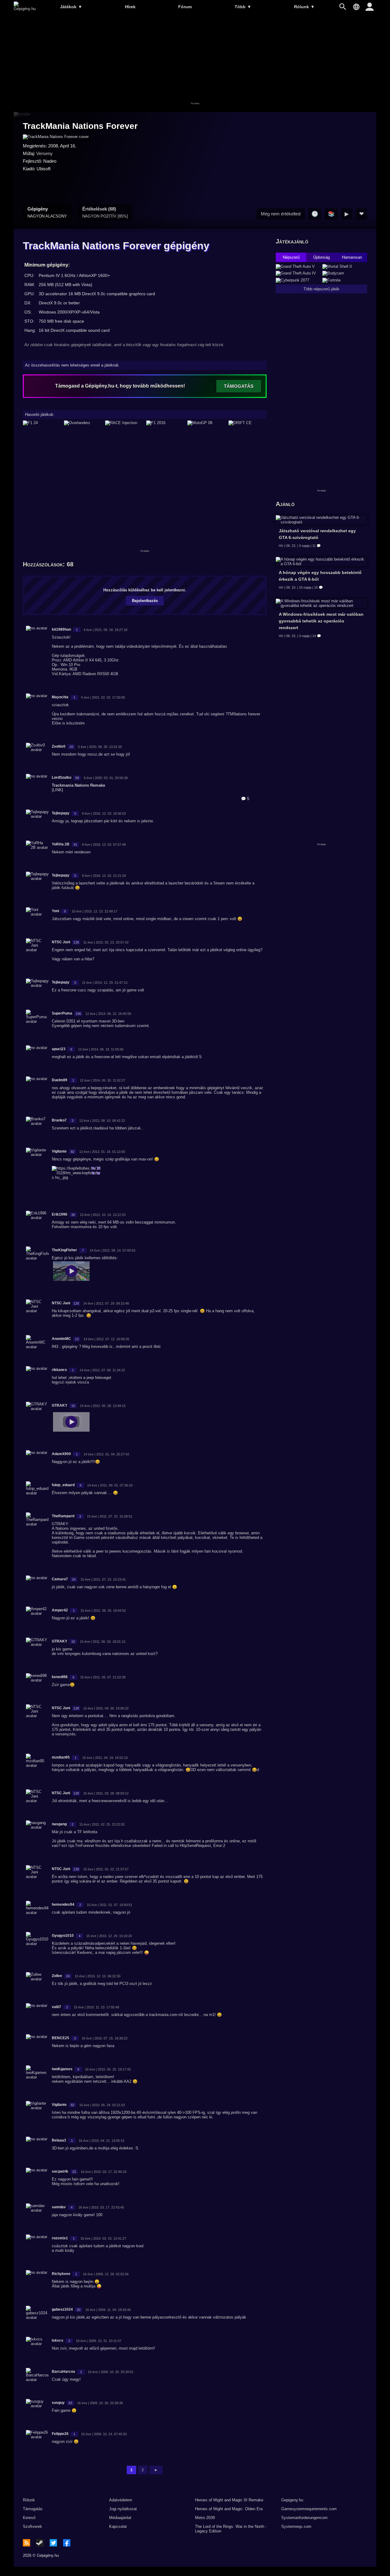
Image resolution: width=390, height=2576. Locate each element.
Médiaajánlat (120, 2518)
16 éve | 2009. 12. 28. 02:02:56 (106, 2274)
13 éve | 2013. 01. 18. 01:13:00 (102, 1152)
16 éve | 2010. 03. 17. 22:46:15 (104, 2172)
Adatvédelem (121, 2500)
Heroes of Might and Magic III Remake (229, 2500)
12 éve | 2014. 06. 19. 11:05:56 (101, 1049)
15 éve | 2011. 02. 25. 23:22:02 (102, 1824)
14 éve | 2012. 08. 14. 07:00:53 (112, 1250)
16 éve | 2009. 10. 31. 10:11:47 (99, 2341)
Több (243, 7)
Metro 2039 (205, 2518)
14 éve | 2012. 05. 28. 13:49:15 (103, 1406)
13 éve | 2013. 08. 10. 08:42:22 (102, 1121)
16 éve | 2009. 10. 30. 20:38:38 (100, 2403)
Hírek (130, 7)
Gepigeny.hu (292, 2500)
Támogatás (33, 2509)
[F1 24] (42, 423)
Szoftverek (32, 2526)
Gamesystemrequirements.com (309, 2509)
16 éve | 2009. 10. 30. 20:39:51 (111, 2372)
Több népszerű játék (321, 289)
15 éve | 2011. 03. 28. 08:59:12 (106, 1793)
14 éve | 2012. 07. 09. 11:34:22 (102, 1370)
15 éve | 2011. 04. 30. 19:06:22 (106, 1708)
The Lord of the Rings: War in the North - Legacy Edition (231, 2529)
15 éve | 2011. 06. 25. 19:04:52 (103, 1610)
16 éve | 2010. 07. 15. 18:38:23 (105, 2038)
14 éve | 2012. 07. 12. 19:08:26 (106, 1339)
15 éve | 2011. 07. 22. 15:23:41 (103, 1579)
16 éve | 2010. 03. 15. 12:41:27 (103, 2238)
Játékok (71, 7)
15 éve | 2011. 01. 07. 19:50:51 (110, 1905)
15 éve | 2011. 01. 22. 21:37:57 (106, 1869)
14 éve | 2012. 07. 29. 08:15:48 (106, 1303)
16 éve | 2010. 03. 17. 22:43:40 (101, 2207)
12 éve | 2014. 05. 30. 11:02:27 (103, 1080)
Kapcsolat (118, 2526)
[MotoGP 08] (206, 423)
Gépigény (47, 212)
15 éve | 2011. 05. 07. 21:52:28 (103, 1677)
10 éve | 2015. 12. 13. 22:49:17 (94, 911)
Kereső (29, 2518)
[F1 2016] (165, 423)
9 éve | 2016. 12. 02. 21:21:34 (104, 876)
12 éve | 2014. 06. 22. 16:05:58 (108, 1014)
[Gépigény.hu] (25, 9)
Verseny (44, 153)
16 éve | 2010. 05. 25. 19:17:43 (108, 2069)
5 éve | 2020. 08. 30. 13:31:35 (100, 747)
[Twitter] (53, 2543)
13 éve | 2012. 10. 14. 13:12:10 (103, 1215)
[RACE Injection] (124, 423)
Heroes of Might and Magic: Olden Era (229, 2509)
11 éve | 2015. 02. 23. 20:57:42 (106, 942)
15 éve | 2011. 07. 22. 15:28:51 (110, 1516)
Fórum (185, 7)
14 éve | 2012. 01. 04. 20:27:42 (106, 1454)
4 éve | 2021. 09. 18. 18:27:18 (105, 630)
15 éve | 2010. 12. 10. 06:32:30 (97, 1976)
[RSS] (27, 2543)
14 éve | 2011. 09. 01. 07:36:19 (110, 1485)
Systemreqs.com (296, 2526)
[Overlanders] (83, 423)
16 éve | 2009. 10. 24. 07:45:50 (104, 2434)
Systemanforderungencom (304, 2518)
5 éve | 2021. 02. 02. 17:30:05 (103, 697)
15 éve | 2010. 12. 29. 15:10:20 (109, 1936)
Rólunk (304, 7)
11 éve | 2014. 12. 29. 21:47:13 (105, 983)
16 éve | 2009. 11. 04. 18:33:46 (108, 2310)
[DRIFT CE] (248, 423)
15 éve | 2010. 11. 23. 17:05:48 (96, 2007)
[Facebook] (67, 2543)
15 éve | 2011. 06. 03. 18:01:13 (103, 1642)
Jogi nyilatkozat (123, 2509)
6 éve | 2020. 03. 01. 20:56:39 (106, 778)
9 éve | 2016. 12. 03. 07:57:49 (104, 845)
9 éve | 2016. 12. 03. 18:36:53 (104, 813)
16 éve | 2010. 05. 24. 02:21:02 (102, 2105)
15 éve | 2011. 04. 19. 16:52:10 (105, 1758)
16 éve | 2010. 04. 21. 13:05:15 (101, 2141)
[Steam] (40, 2543)
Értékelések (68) (105, 212)
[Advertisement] (195, 63)
